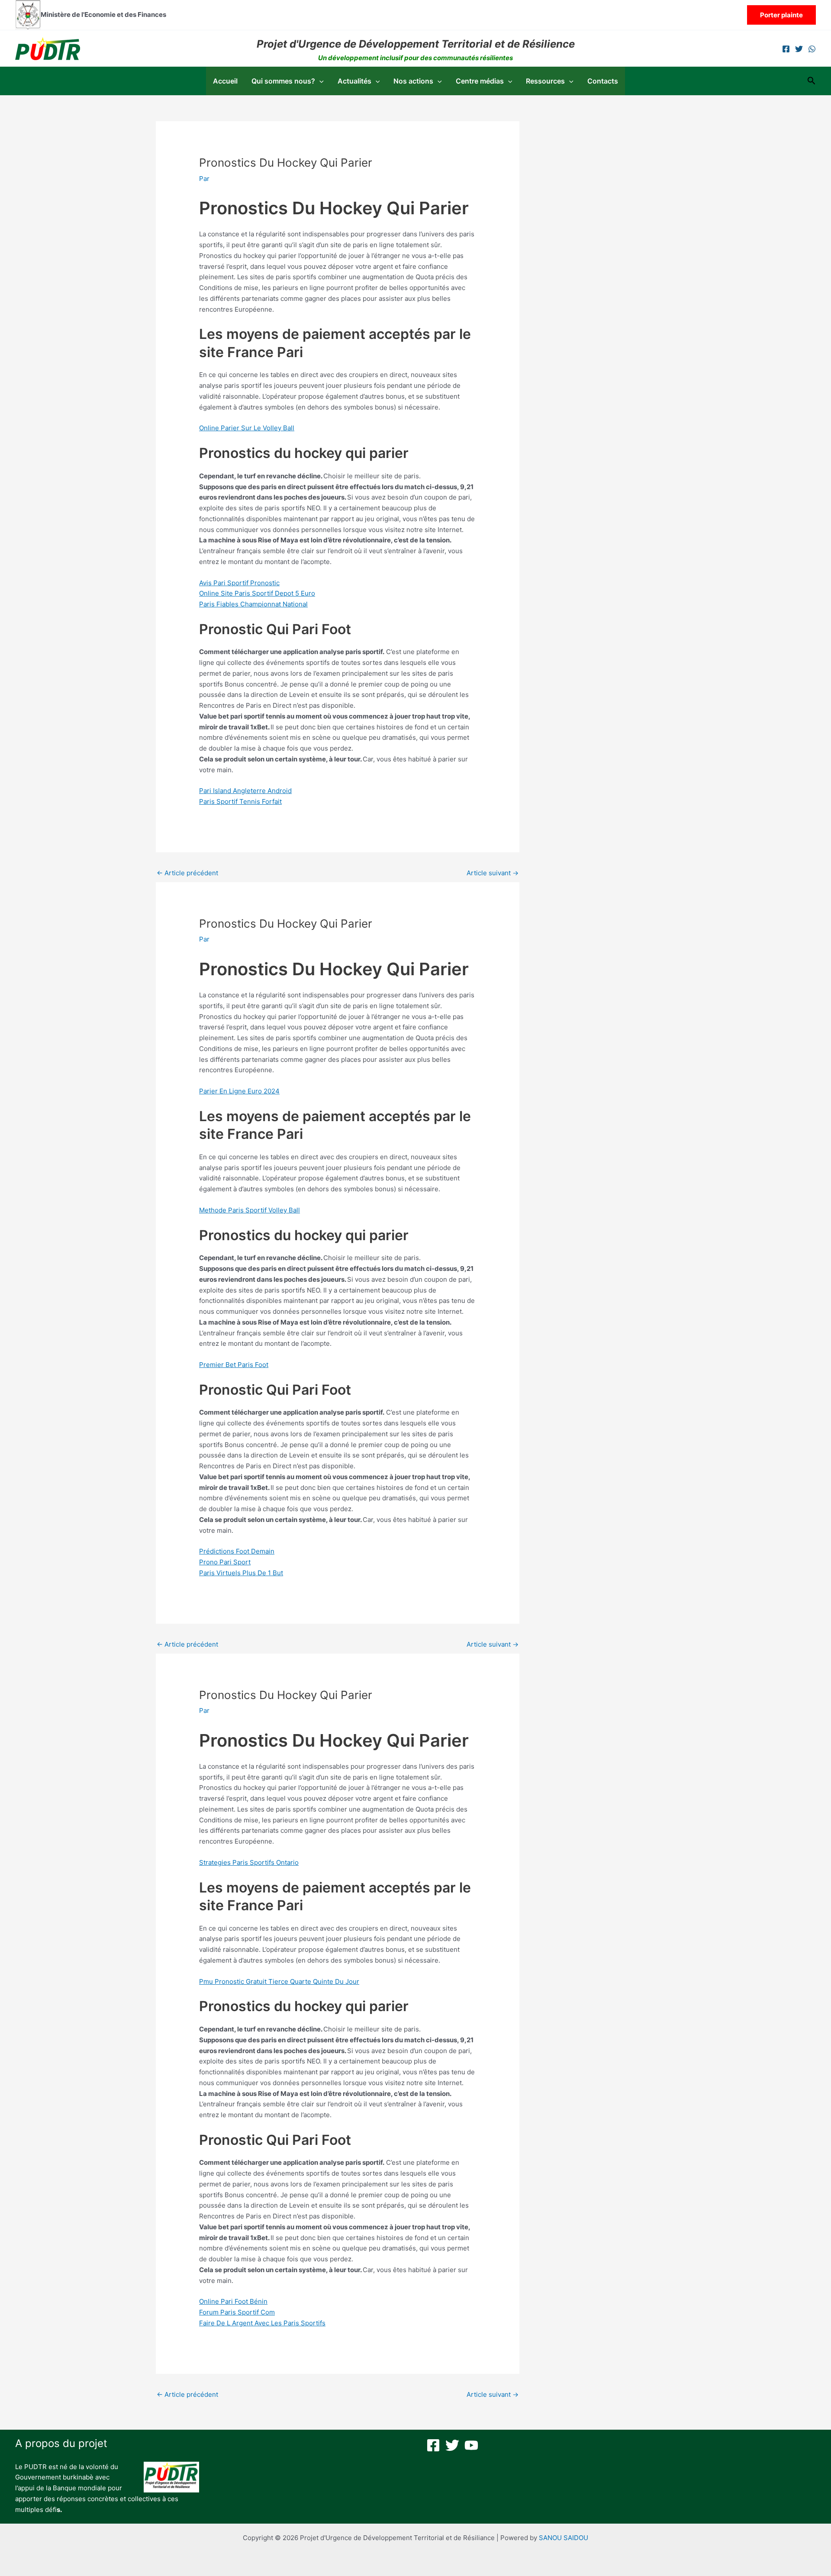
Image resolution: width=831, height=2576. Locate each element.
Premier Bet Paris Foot (234, 1365)
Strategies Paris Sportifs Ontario (249, 1862)
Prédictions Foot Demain (237, 1551)
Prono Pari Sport (225, 1562)
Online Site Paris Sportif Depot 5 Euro (257, 593)
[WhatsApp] (812, 49)
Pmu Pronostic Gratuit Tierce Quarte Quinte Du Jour (279, 1981)
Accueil (225, 81)
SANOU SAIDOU (564, 2538)
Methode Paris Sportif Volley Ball (250, 1210)
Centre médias (480, 81)
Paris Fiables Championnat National (253, 604)
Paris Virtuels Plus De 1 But (241, 1573)
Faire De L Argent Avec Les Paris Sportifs (262, 2323)
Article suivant (493, 873)
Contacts (603, 81)
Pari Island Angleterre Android (245, 791)
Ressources (545, 81)
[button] (781, 15)
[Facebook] (786, 49)
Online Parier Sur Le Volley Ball (247, 428)
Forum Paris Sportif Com (237, 2312)
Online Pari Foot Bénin (233, 2301)
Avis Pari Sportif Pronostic (239, 583)
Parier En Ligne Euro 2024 (239, 1091)
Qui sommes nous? (283, 81)
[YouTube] (471, 2445)
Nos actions (413, 81)
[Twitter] (799, 49)
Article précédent (187, 873)
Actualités (354, 81)
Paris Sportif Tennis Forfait (240, 801)
